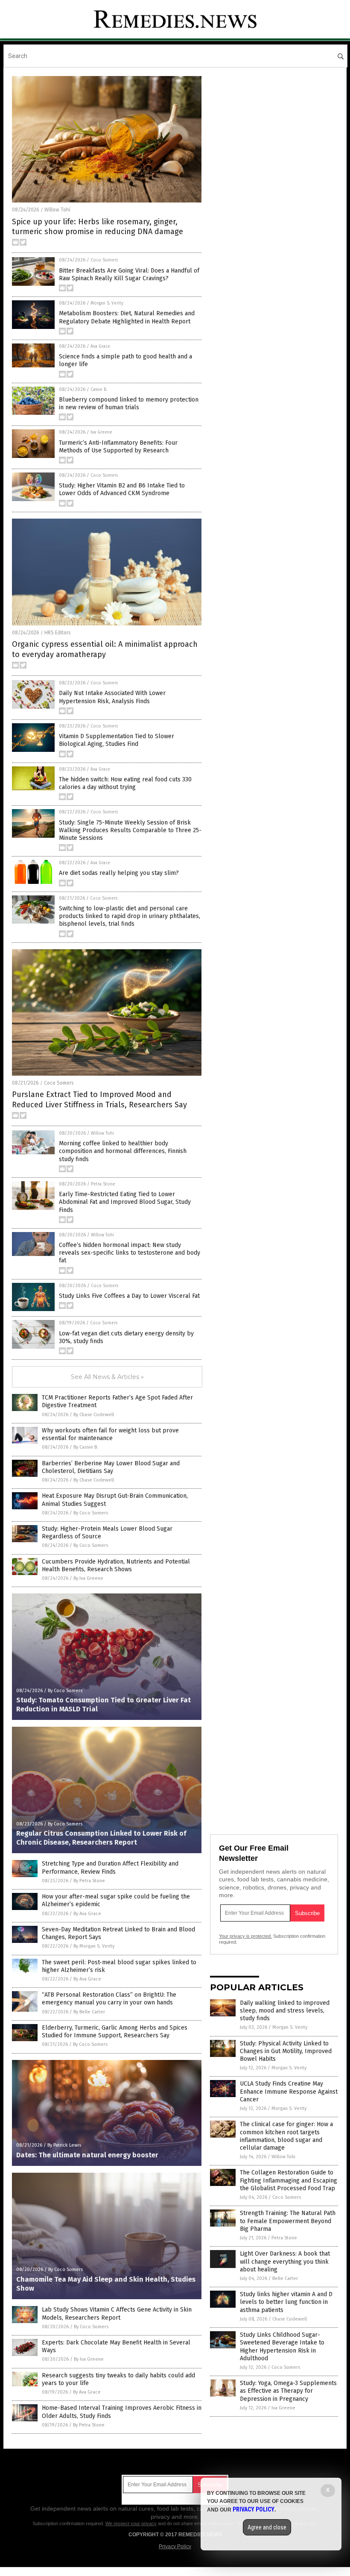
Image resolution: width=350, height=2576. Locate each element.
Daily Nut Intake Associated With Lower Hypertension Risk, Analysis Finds (112, 697)
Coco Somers (104, 260)
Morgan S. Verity (107, 303)
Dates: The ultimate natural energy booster (87, 2155)
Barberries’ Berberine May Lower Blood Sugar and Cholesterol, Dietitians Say (111, 1467)
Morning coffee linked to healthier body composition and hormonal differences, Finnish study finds (123, 1151)
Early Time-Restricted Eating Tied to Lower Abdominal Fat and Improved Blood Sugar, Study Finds (125, 1202)
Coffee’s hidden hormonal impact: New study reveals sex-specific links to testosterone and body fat (130, 1253)
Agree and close (267, 2527)
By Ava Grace (87, 1914)
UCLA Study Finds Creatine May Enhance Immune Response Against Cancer (289, 2091)
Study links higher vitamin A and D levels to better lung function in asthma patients (286, 2302)
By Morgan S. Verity (94, 1946)
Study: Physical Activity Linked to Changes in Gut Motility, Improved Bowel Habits (286, 2051)
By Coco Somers (91, 1513)
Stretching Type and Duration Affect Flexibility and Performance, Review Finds (110, 1867)
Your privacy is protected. (245, 1936)
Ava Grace (100, 346)
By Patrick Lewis (64, 2145)
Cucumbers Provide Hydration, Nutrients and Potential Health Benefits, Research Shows (116, 1565)
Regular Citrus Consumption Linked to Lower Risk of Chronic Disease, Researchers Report (101, 1838)
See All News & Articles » (107, 1377)
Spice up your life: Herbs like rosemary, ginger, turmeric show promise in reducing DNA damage (98, 227)
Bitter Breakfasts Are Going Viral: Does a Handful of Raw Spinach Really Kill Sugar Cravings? (129, 274)
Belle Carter (285, 2278)
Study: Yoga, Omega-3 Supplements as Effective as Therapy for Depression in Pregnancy (288, 2391)
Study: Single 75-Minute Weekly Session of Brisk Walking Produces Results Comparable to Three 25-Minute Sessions (130, 830)
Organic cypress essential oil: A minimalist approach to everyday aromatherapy (105, 649)
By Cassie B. (86, 1447)
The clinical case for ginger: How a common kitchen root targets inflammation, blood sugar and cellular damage (286, 2136)
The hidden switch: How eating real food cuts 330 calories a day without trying (125, 783)
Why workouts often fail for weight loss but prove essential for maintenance (110, 1434)
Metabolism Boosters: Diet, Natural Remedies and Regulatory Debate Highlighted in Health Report (127, 317)
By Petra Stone (89, 1881)
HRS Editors (58, 633)
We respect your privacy (131, 2523)
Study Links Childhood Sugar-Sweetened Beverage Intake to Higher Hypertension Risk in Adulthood (282, 2347)
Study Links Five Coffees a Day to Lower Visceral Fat (129, 1296)
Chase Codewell (290, 2319)
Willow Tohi (57, 210)
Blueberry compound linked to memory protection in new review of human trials (129, 403)
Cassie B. (99, 390)
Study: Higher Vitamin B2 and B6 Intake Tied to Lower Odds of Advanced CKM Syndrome (122, 489)
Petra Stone (103, 1184)
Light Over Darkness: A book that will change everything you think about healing (285, 2261)
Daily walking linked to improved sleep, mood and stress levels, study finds (285, 2011)
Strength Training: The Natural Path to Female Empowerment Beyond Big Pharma (288, 2221)
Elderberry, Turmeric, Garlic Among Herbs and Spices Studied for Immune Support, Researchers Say (115, 2032)
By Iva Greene (88, 1578)
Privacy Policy (175, 2547)
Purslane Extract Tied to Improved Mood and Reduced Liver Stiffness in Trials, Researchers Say (99, 1099)
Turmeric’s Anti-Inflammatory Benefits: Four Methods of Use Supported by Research (118, 447)
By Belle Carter (89, 2012)
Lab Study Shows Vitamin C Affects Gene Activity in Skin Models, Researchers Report (117, 2313)
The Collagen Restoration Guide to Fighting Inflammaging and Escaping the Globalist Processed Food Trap (289, 2180)
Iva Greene (101, 432)
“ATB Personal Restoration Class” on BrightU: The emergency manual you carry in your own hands (109, 1999)
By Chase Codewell (94, 1415)
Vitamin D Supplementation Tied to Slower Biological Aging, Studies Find (117, 740)
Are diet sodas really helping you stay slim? (119, 873)
